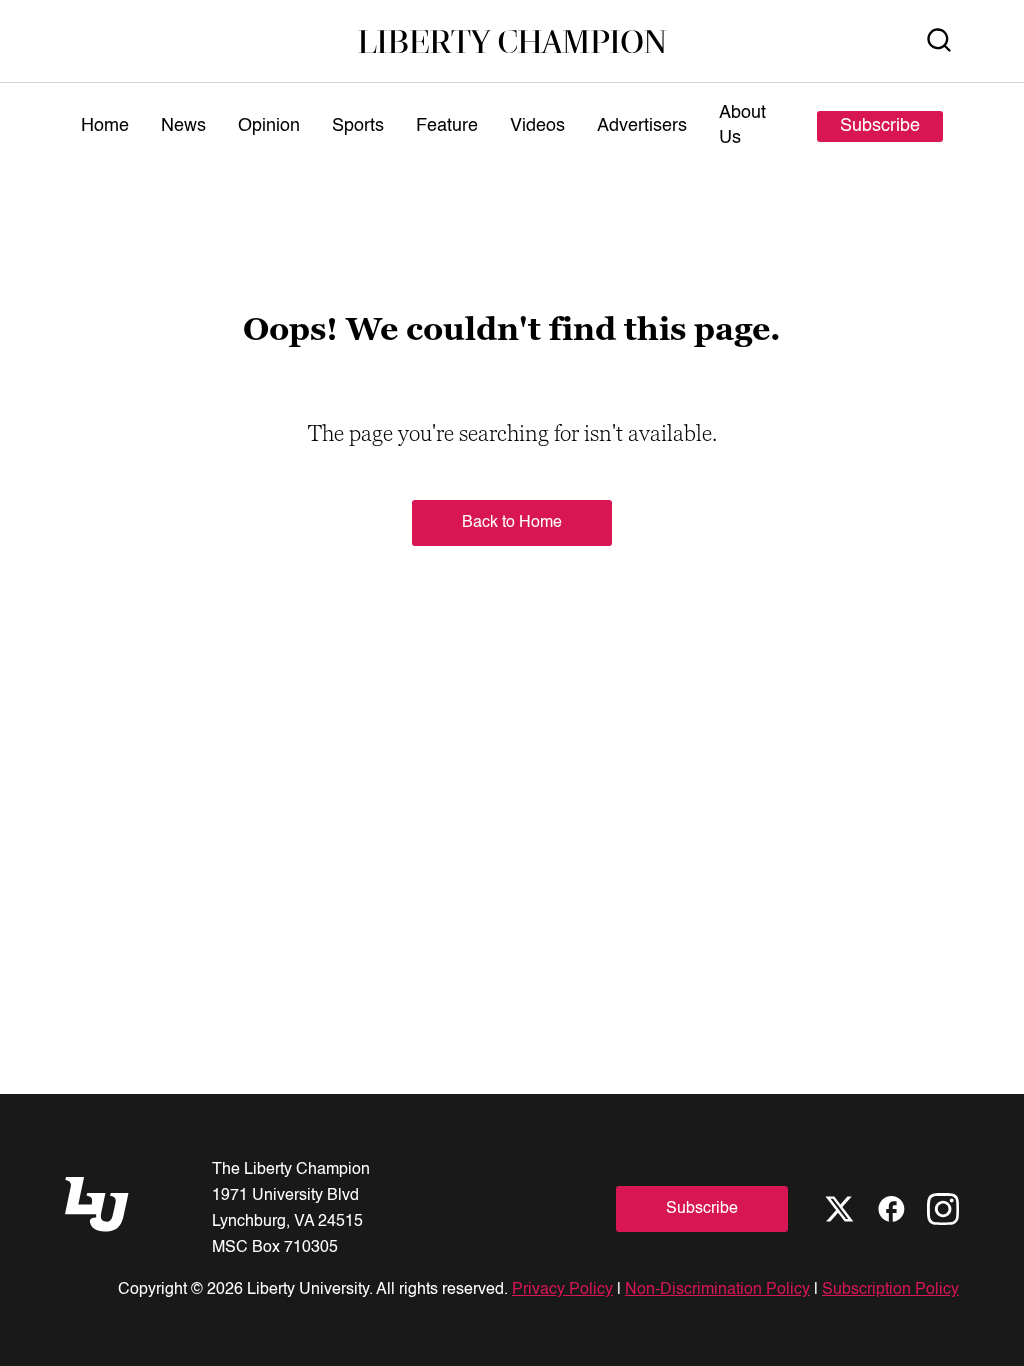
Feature (447, 126)
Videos (537, 126)
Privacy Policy (562, 1290)
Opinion (269, 126)
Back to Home (512, 523)
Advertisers (642, 126)
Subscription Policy (890, 1290)
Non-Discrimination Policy (717, 1290)
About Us (742, 125)
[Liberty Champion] (512, 41)
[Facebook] (891, 1209)
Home (105, 126)
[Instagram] (943, 1209)
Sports (358, 126)
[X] (839, 1209)
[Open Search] (939, 41)
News (183, 126)
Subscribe (880, 126)
